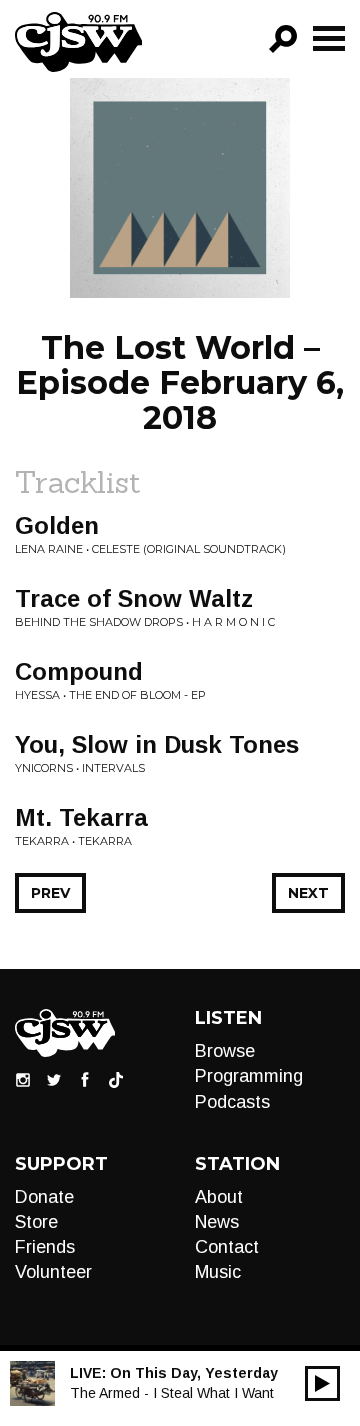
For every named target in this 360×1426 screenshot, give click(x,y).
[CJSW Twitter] (54, 1079)
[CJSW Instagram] (23, 1079)
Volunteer (53, 1272)
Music (218, 1272)
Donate (44, 1197)
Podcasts (232, 1102)
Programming (249, 1076)
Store (36, 1222)
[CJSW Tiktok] (116, 1079)
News (217, 1222)
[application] (322, 1383)
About (219, 1197)
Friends (45, 1247)
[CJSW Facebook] (85, 1079)
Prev (50, 893)
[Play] (322, 1383)
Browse (225, 1051)
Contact (227, 1247)
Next (308, 893)
